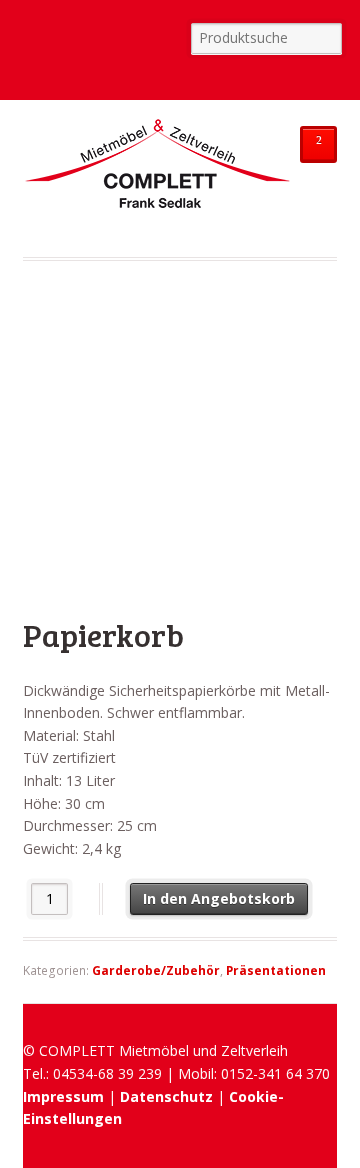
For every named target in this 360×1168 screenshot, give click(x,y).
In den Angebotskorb (219, 898)
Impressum (63, 1096)
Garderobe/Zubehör (156, 970)
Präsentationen (276, 970)
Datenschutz (166, 1096)
